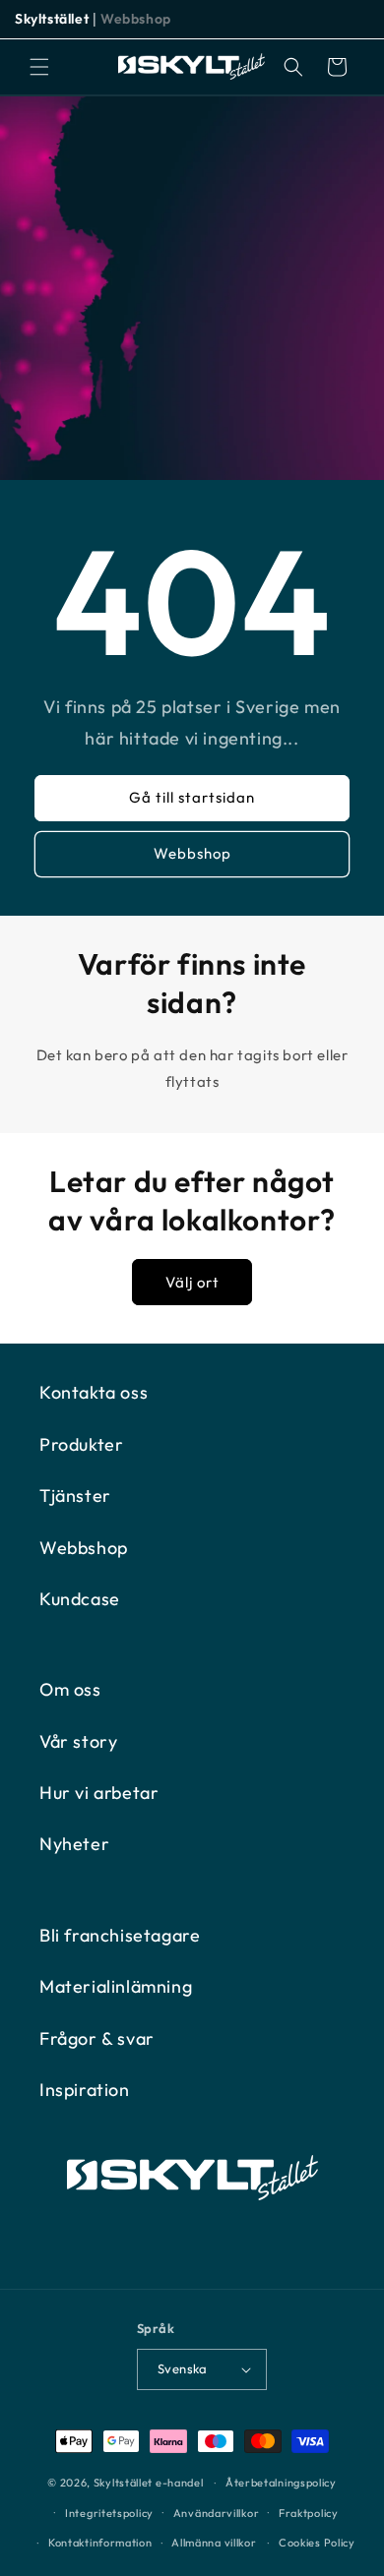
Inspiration (85, 2090)
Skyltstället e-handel (149, 2483)
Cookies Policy (317, 2543)
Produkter (81, 1444)
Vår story (78, 1741)
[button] (39, 67)
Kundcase (80, 1599)
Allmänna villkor (214, 2543)
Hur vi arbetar (99, 1793)
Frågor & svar (97, 2038)
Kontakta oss (94, 1392)
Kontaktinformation (100, 2543)
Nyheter (74, 1844)
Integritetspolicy (109, 2513)
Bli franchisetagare (120, 1935)
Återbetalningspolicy (281, 2483)
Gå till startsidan (192, 797)
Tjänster (75, 1496)
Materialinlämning (116, 1986)
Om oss (70, 1689)
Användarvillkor (217, 2513)
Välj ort (192, 1282)
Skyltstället (52, 19)
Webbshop (136, 19)
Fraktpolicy (309, 2513)
